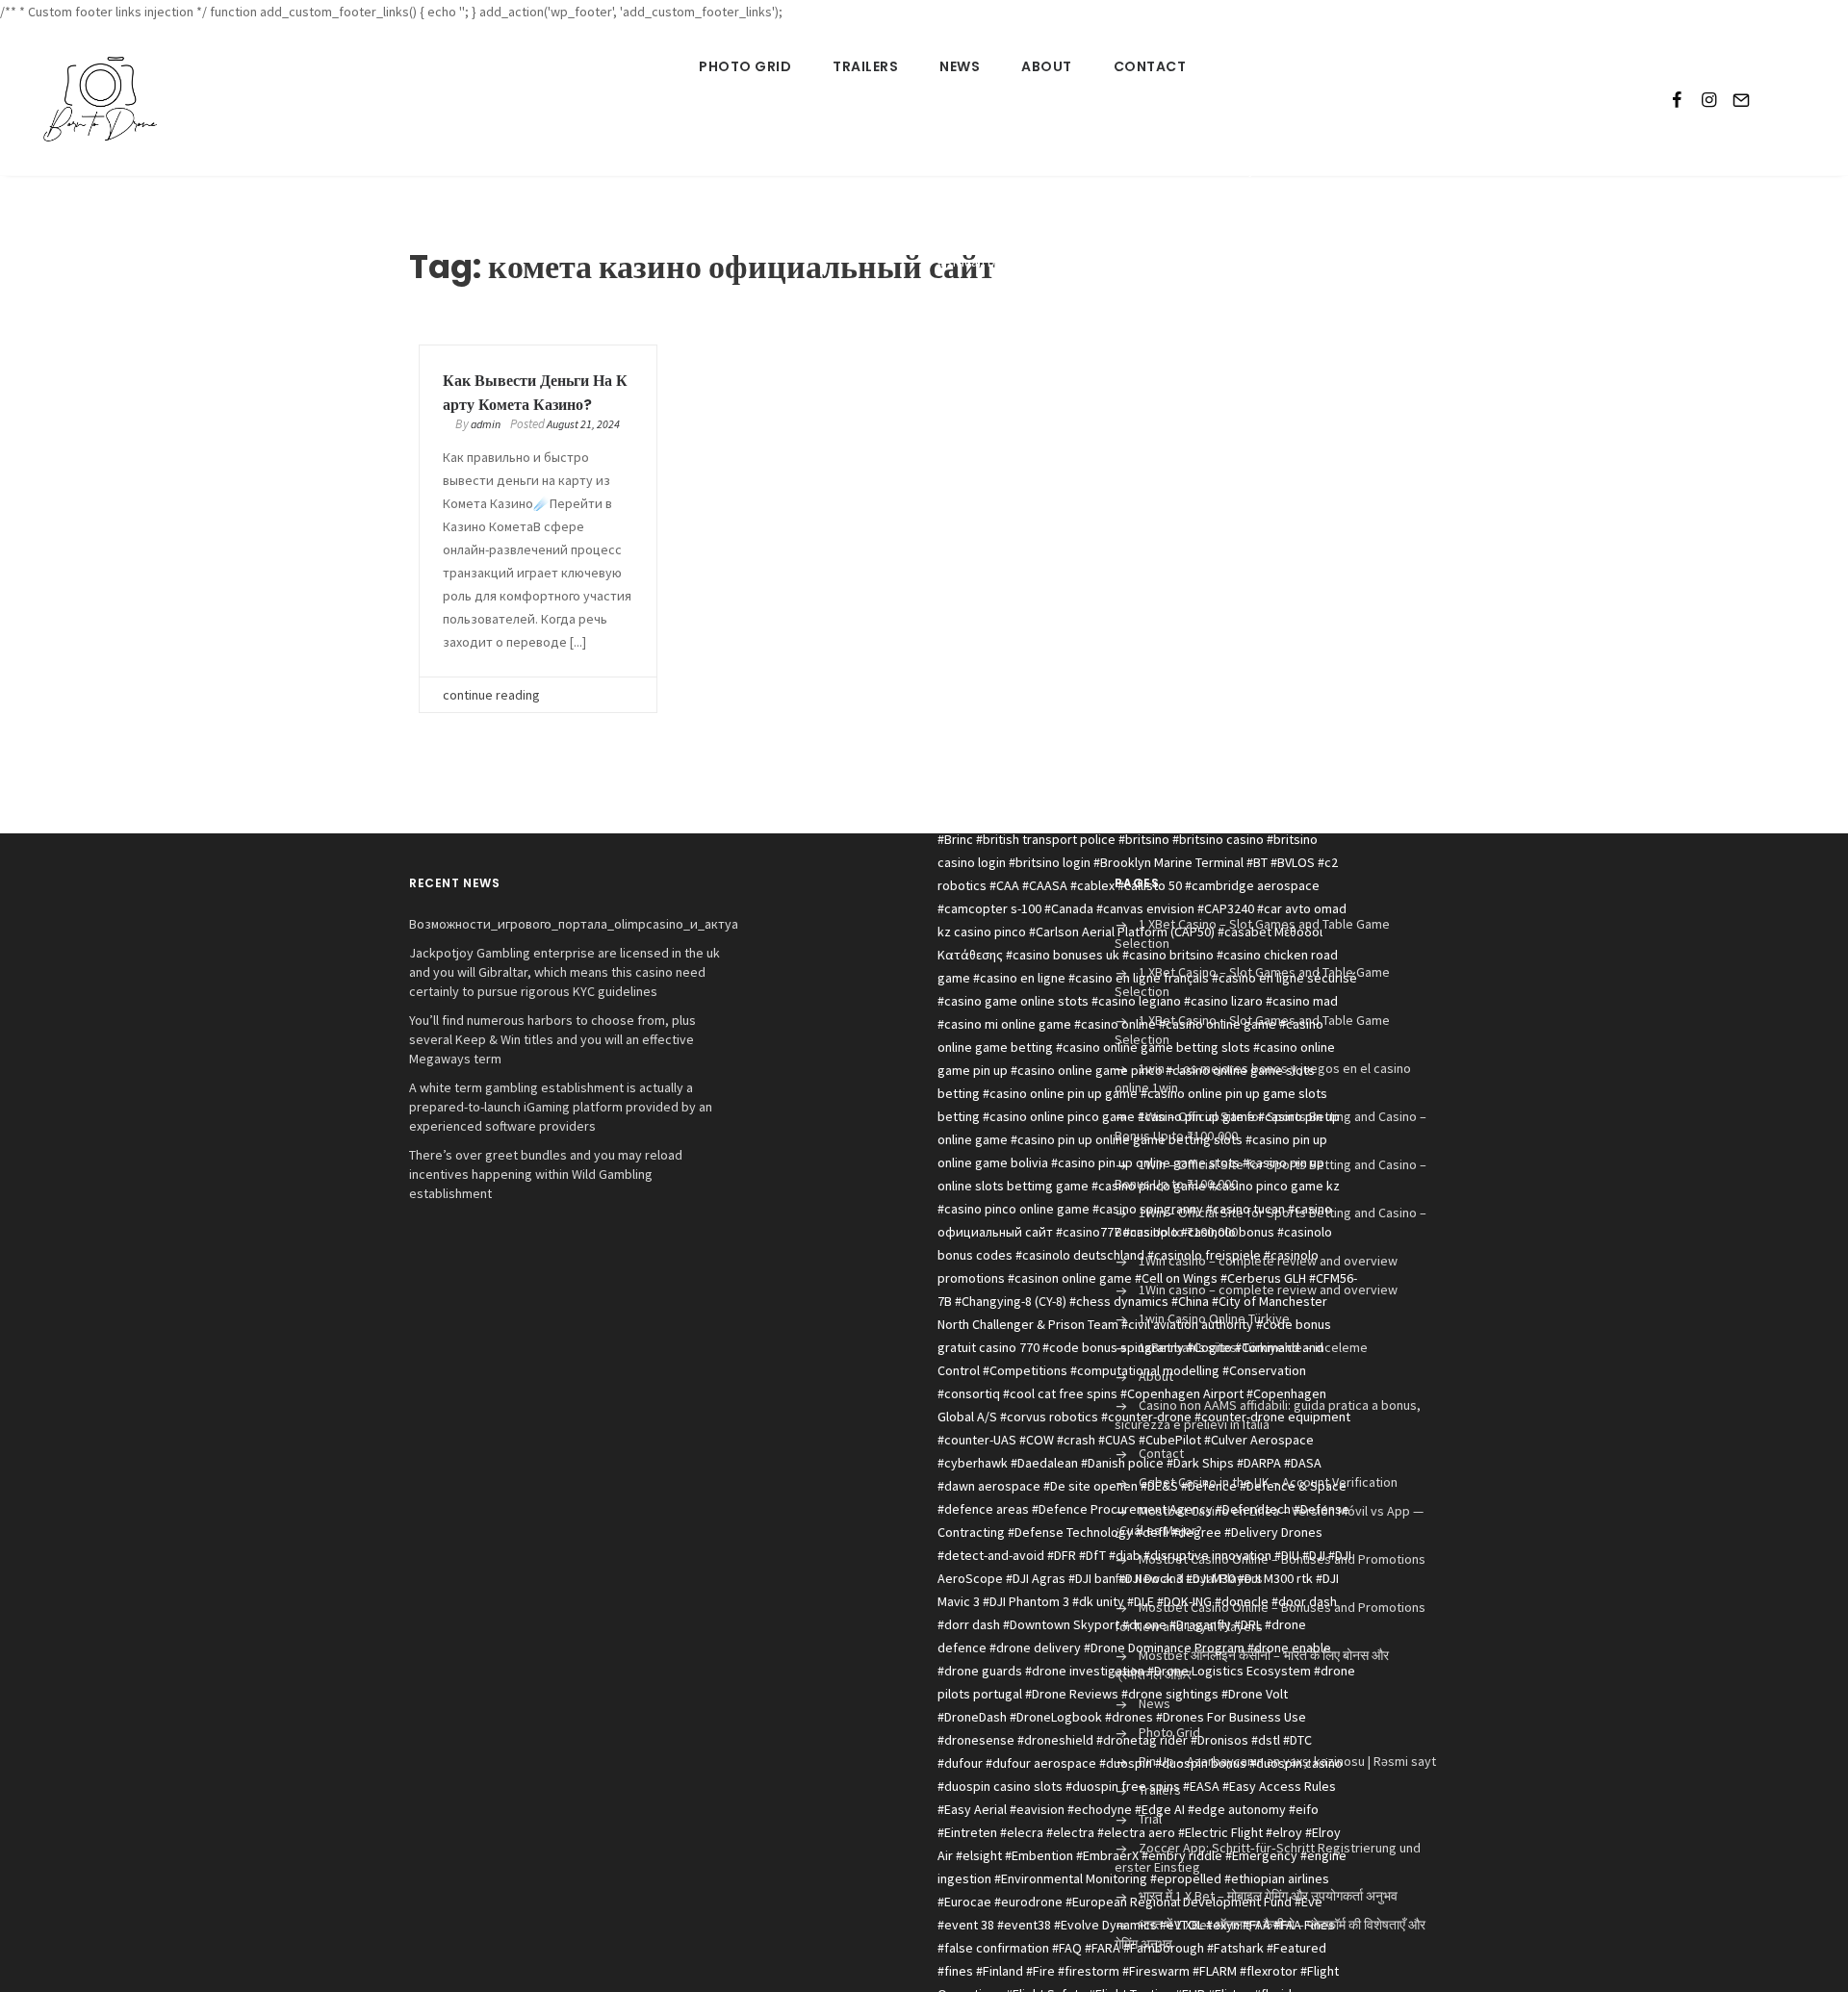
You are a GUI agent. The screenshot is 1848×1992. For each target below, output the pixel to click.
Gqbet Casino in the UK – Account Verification (1268, 1482)
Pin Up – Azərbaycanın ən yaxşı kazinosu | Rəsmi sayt (1287, 1761)
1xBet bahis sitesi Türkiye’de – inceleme (1253, 1347)
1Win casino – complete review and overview (1268, 1261)
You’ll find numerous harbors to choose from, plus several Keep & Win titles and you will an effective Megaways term (552, 1039)
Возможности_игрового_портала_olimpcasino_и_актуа (574, 924)
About (1047, 66)
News (960, 66)
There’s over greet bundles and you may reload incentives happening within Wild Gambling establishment (546, 1174)
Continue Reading (491, 695)
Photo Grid (745, 66)
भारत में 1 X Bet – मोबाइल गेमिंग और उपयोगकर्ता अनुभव (1268, 1896)
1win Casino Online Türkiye (1214, 1318)
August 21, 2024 (583, 424)
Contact (1150, 66)
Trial (1150, 1819)
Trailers (865, 66)
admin (486, 424)
